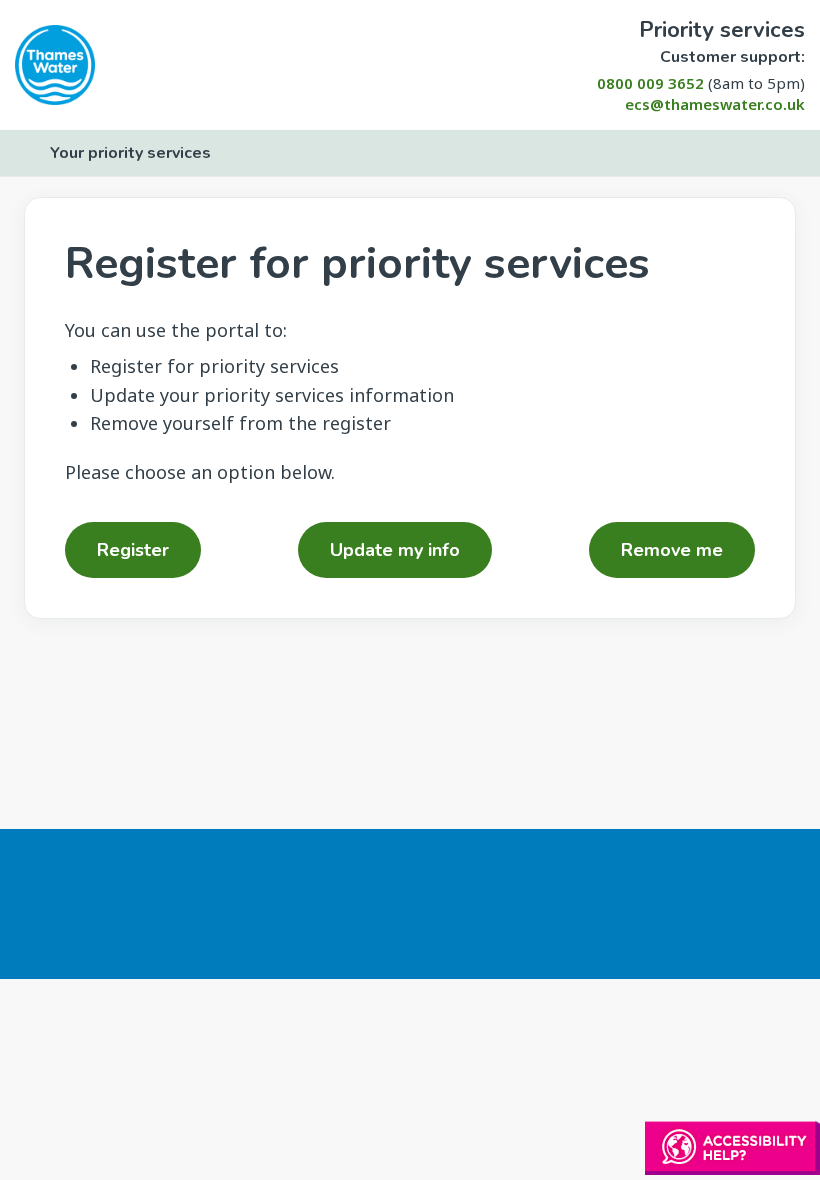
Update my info (395, 550)
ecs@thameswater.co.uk (715, 104)
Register (133, 550)
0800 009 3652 (650, 83)
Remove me (672, 550)
